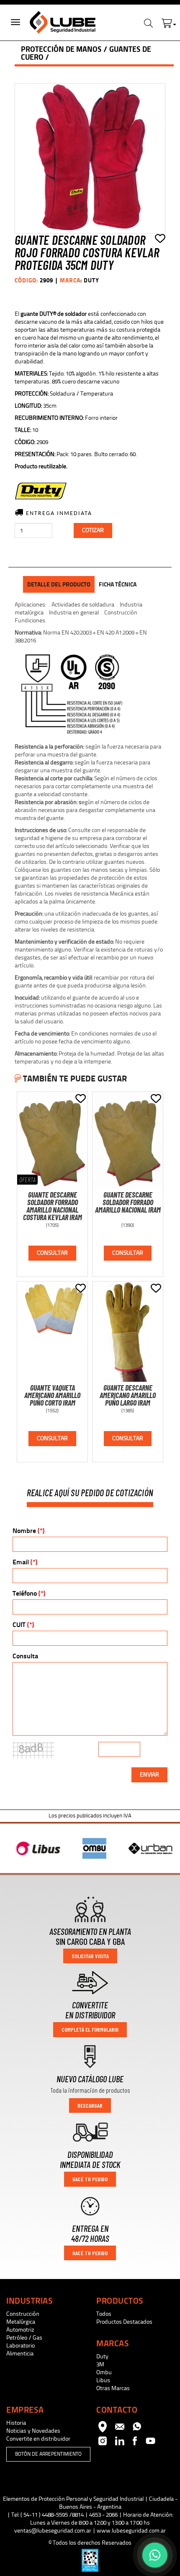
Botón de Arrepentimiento (48, 2454)
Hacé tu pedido (90, 2179)
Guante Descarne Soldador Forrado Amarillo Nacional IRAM (128, 1202)
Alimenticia (20, 2354)
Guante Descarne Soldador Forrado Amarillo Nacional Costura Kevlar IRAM (53, 1206)
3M (100, 2364)
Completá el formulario (90, 2029)
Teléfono (29, 1593)
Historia (16, 2423)
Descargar (90, 2105)
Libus (103, 2380)
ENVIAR (149, 1775)
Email (25, 1562)
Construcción (23, 2314)
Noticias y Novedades (33, 2431)
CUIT (23, 1625)
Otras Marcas (113, 2388)
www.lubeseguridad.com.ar (131, 2531)
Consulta (25, 1656)
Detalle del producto (59, 584)
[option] (34, 1848)
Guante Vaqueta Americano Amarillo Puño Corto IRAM (52, 1395)
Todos (104, 2314)
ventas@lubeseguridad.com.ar (53, 2531)
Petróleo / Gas (24, 2338)
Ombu (104, 2372)
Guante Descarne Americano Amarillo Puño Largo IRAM (128, 1395)
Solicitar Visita (90, 1956)
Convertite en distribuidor (38, 2439)
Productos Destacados (124, 2322)
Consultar (52, 1253)
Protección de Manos (61, 49)
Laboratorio (21, 2346)
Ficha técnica (118, 584)
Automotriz (20, 2330)
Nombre (28, 1531)
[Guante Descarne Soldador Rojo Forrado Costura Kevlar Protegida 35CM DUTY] (90, 158)
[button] (169, 21)
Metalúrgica (21, 2322)
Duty (102, 2356)
